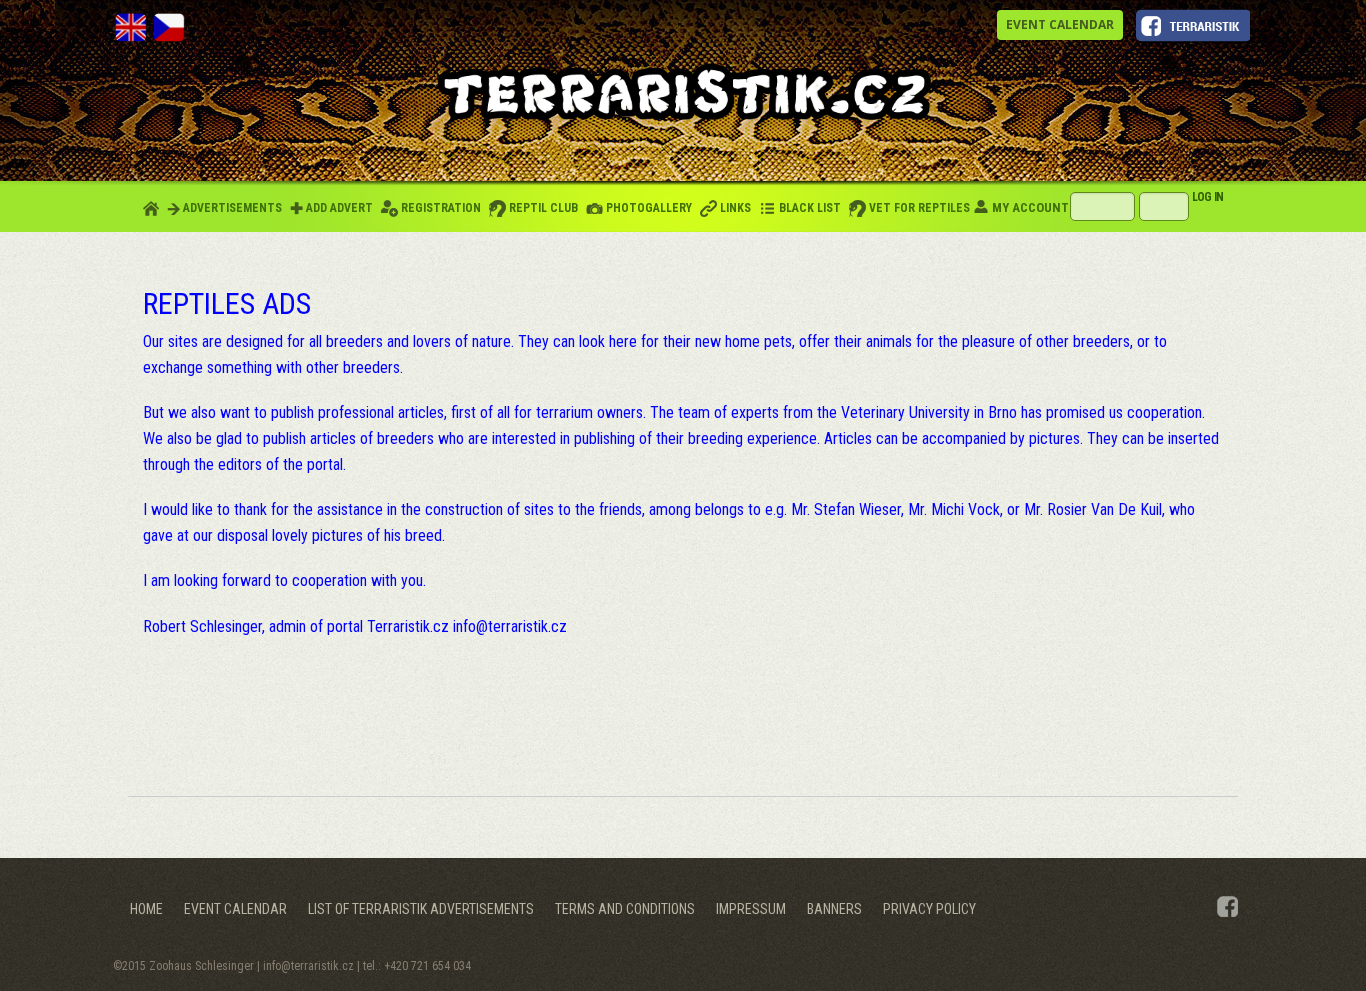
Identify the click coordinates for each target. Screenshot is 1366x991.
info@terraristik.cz (510, 626)
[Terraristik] (683, 78)
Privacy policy (929, 909)
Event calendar (1060, 24)
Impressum (751, 909)
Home (146, 909)
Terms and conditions (625, 909)
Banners (834, 909)
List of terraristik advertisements (421, 909)
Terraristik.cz (408, 626)
